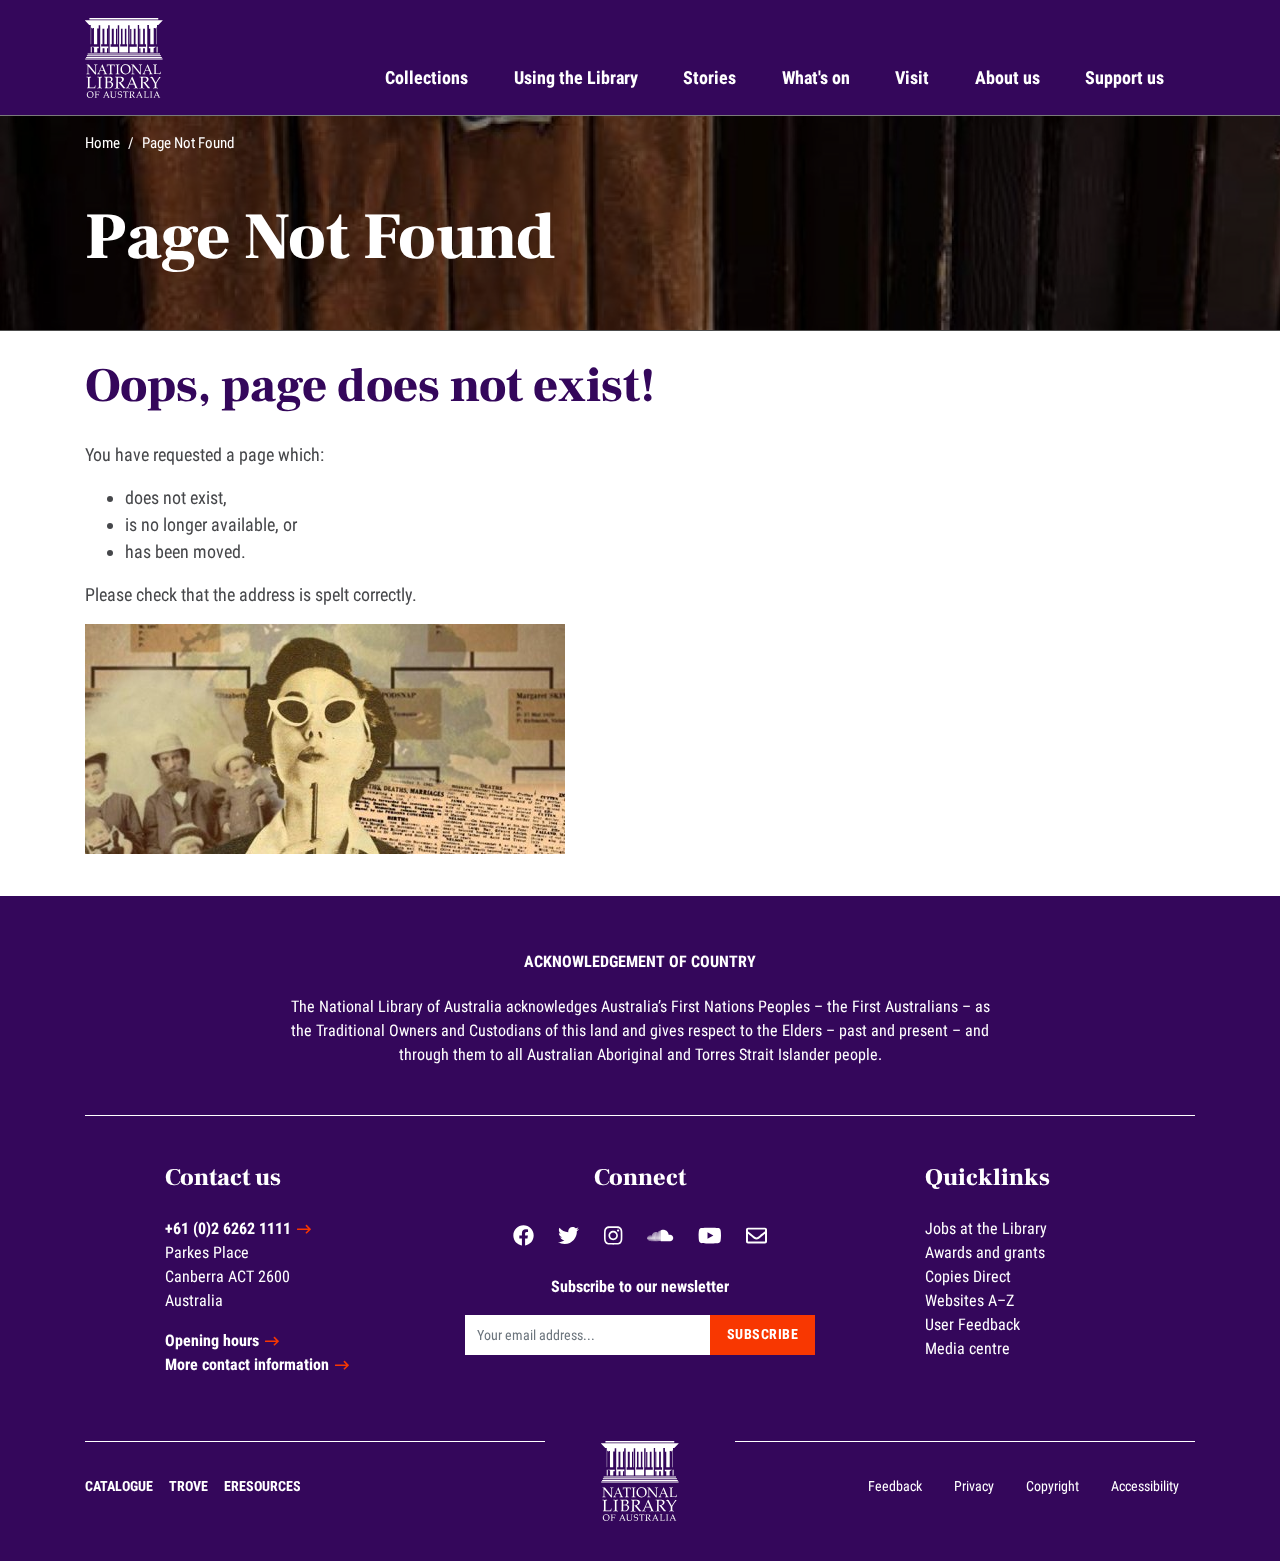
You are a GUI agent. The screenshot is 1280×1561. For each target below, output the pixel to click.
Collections (426, 77)
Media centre (967, 1348)
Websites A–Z (969, 1300)
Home (102, 143)
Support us (1124, 77)
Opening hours (212, 1340)
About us (1007, 77)
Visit (912, 77)
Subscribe (763, 1334)
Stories (709, 77)
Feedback (895, 1486)
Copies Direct (968, 1276)
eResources (262, 1486)
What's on (816, 77)
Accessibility (1145, 1486)
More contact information (247, 1364)
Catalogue (119, 1486)
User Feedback (972, 1324)
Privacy (974, 1486)
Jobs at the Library (986, 1228)
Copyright (1052, 1486)
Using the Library (576, 77)
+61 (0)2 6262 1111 (228, 1228)
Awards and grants (985, 1252)
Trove (188, 1486)
